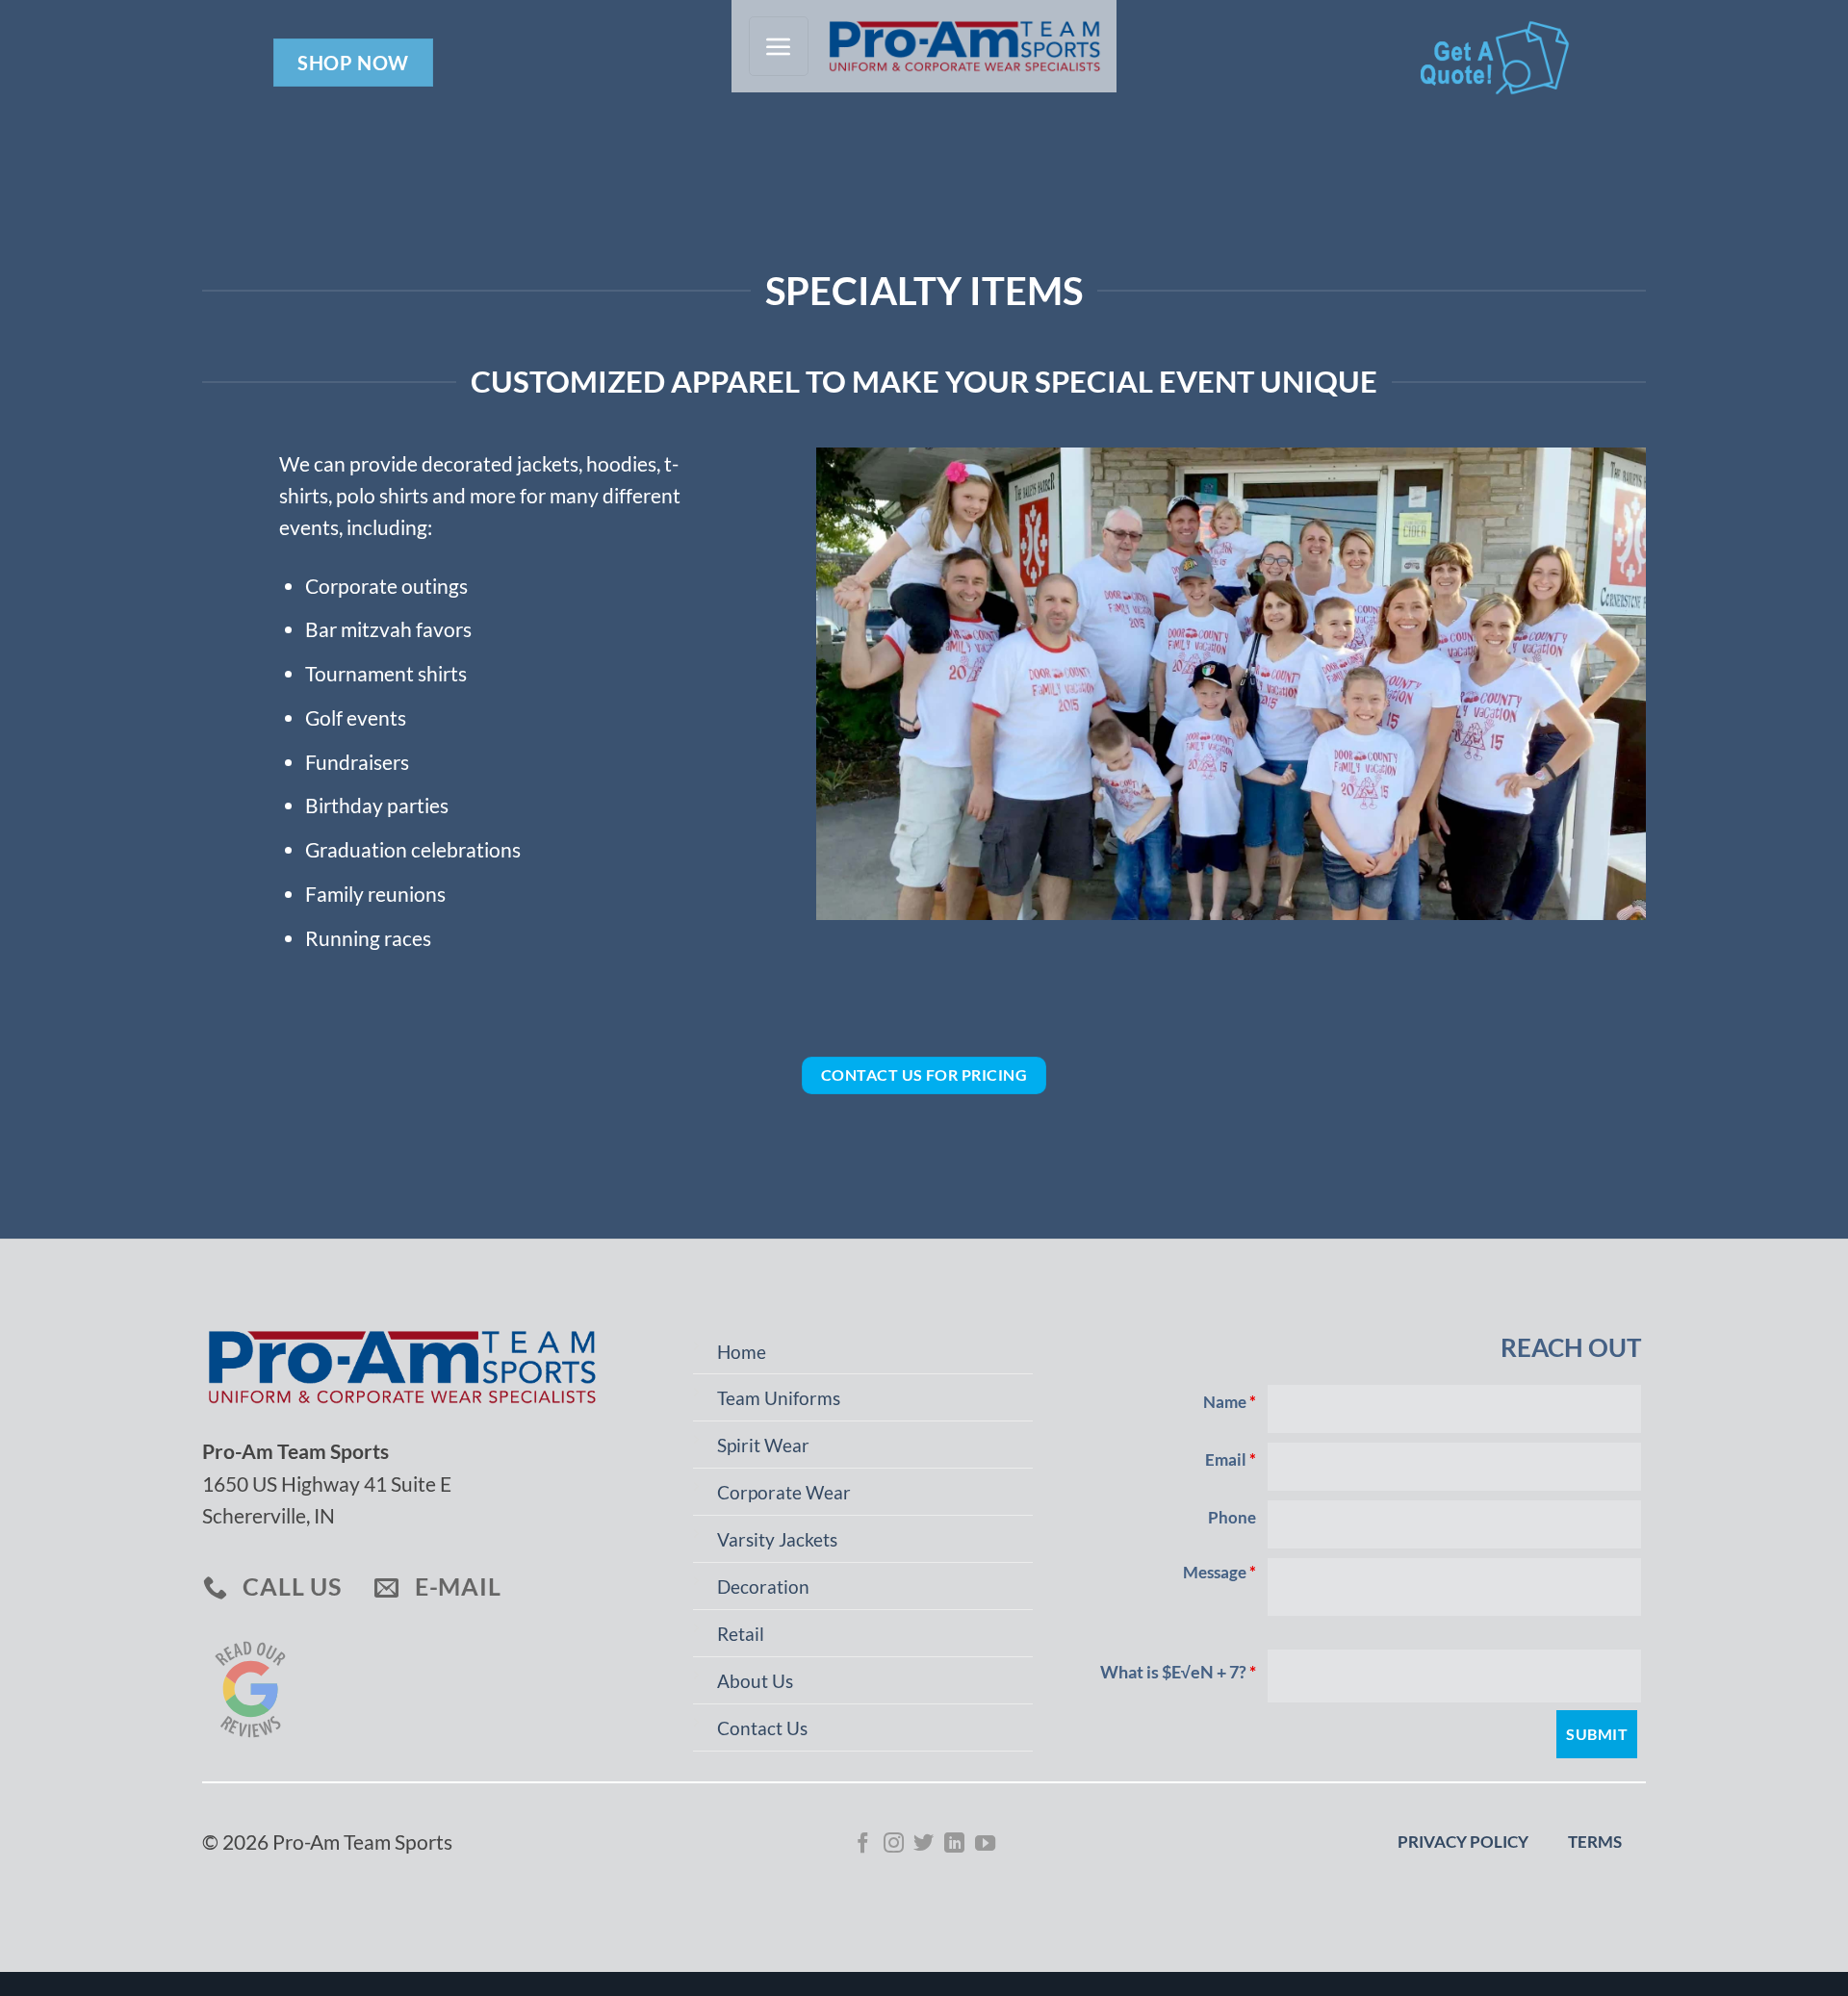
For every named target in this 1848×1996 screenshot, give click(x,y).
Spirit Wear (763, 1446)
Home (742, 1352)
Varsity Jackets (777, 1540)
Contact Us (762, 1728)
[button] (779, 46)
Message (1219, 1573)
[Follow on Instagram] (894, 1844)
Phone (1232, 1518)
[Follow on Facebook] (863, 1844)
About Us (755, 1681)
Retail (741, 1634)
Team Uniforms (779, 1398)
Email (1231, 1460)
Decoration (763, 1587)
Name (1230, 1402)
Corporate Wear (784, 1493)
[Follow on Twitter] (924, 1844)
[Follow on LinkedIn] (954, 1844)
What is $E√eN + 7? (1178, 1672)
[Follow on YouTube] (985, 1844)
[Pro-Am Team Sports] (957, 47)
